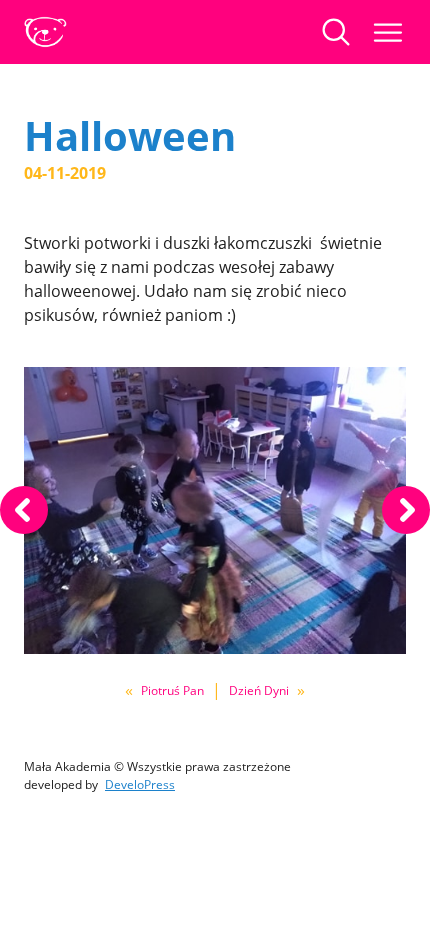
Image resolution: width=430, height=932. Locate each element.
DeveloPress (140, 784)
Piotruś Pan (172, 690)
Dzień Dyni (259, 690)
